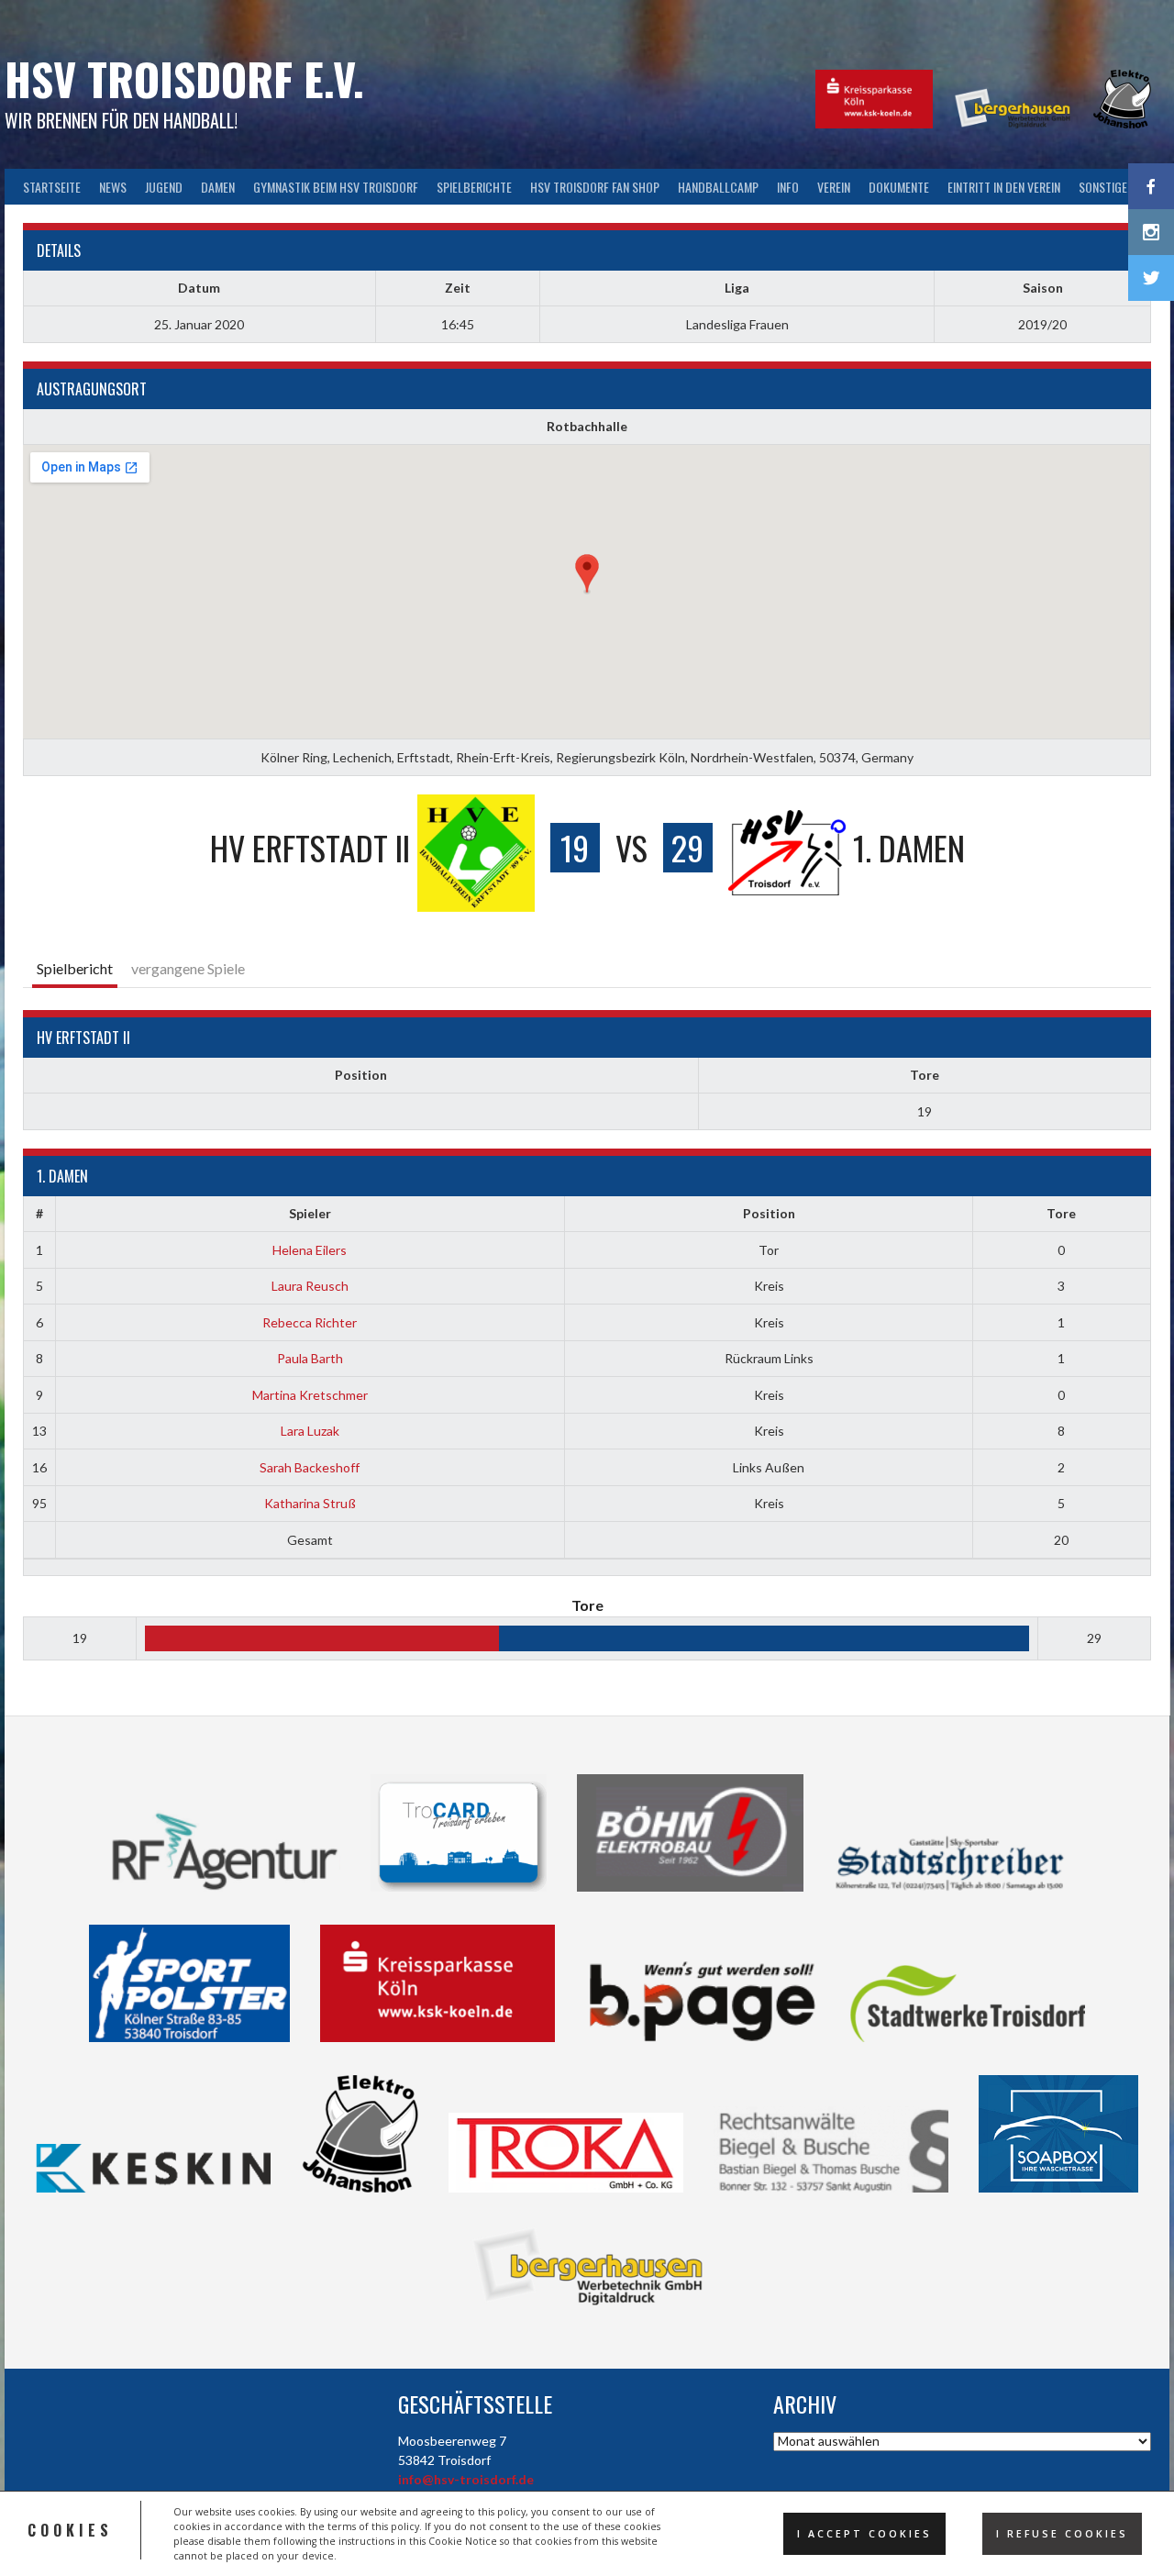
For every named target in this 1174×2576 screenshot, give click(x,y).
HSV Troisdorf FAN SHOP (595, 187)
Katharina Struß (310, 1503)
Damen (218, 187)
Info (788, 187)
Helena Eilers (310, 1250)
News (113, 187)
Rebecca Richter (310, 1322)
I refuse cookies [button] (1062, 2534)
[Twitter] (1151, 278)
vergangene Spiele (188, 968)
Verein (834, 187)
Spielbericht (75, 968)
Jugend (164, 187)
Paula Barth (310, 1358)
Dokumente (899, 187)
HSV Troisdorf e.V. (184, 78)
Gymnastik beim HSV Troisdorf (336, 187)
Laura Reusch (310, 1286)
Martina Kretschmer (310, 1395)
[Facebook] (1151, 186)
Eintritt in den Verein (1004, 187)
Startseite (52, 187)
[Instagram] (1151, 232)
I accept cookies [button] (864, 2534)
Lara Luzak (310, 1431)
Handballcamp (718, 187)
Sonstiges (1106, 187)
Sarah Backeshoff (310, 1467)
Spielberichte (474, 187)
